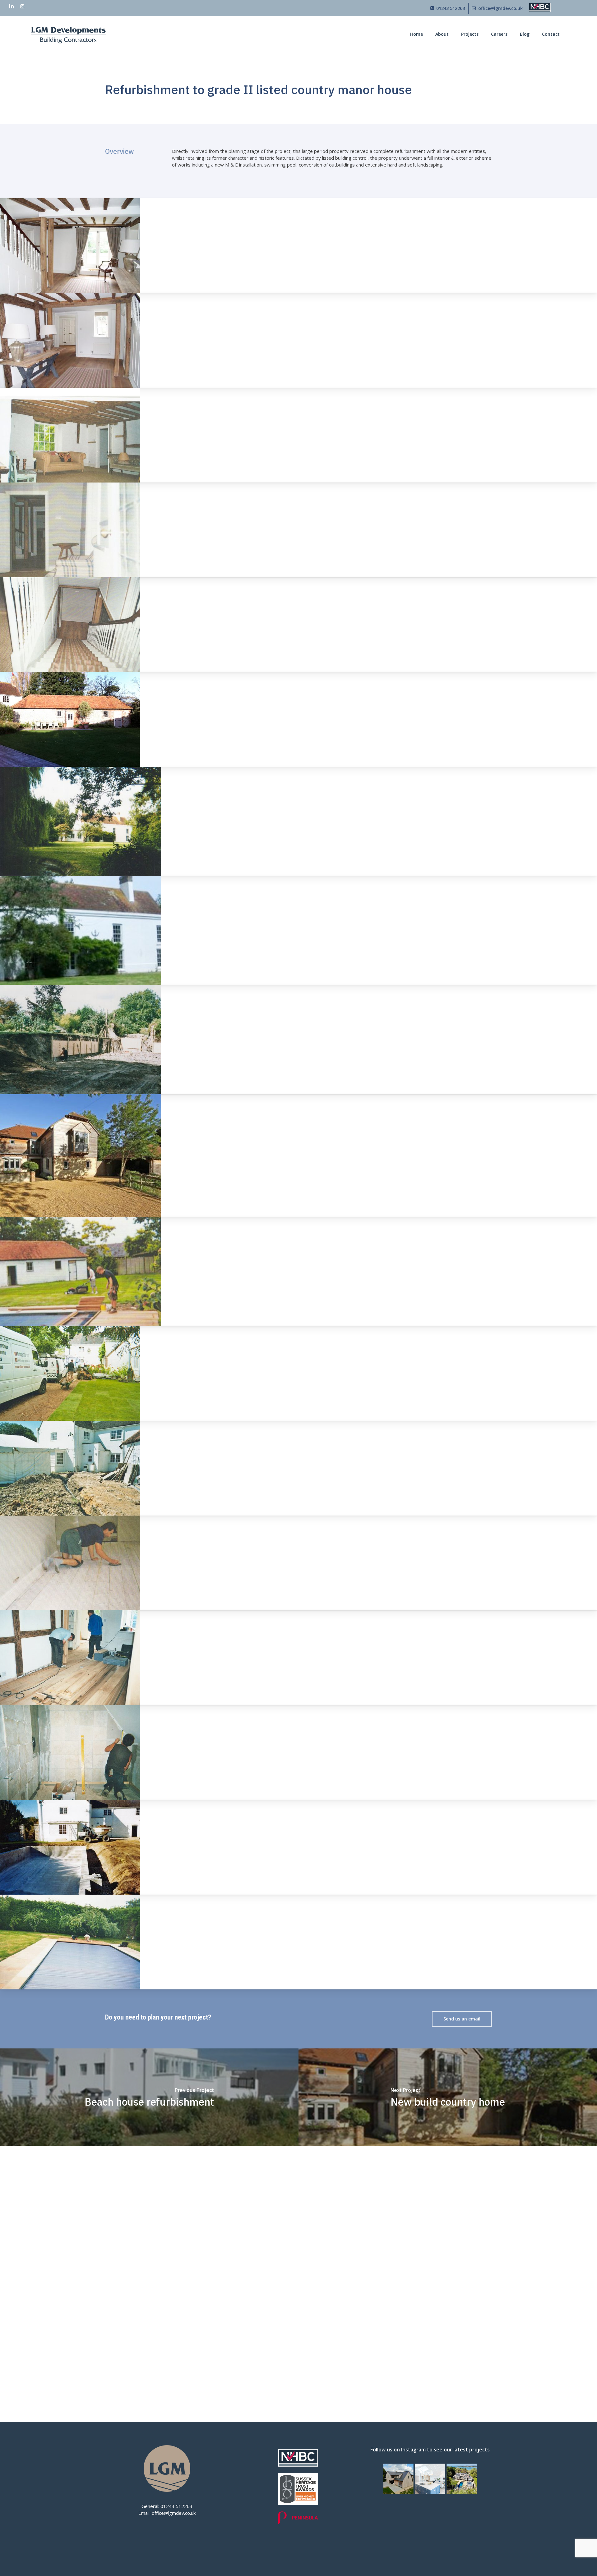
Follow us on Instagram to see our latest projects (430, 2450)
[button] (462, 2019)
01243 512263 (176, 2506)
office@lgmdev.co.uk (174, 2513)
